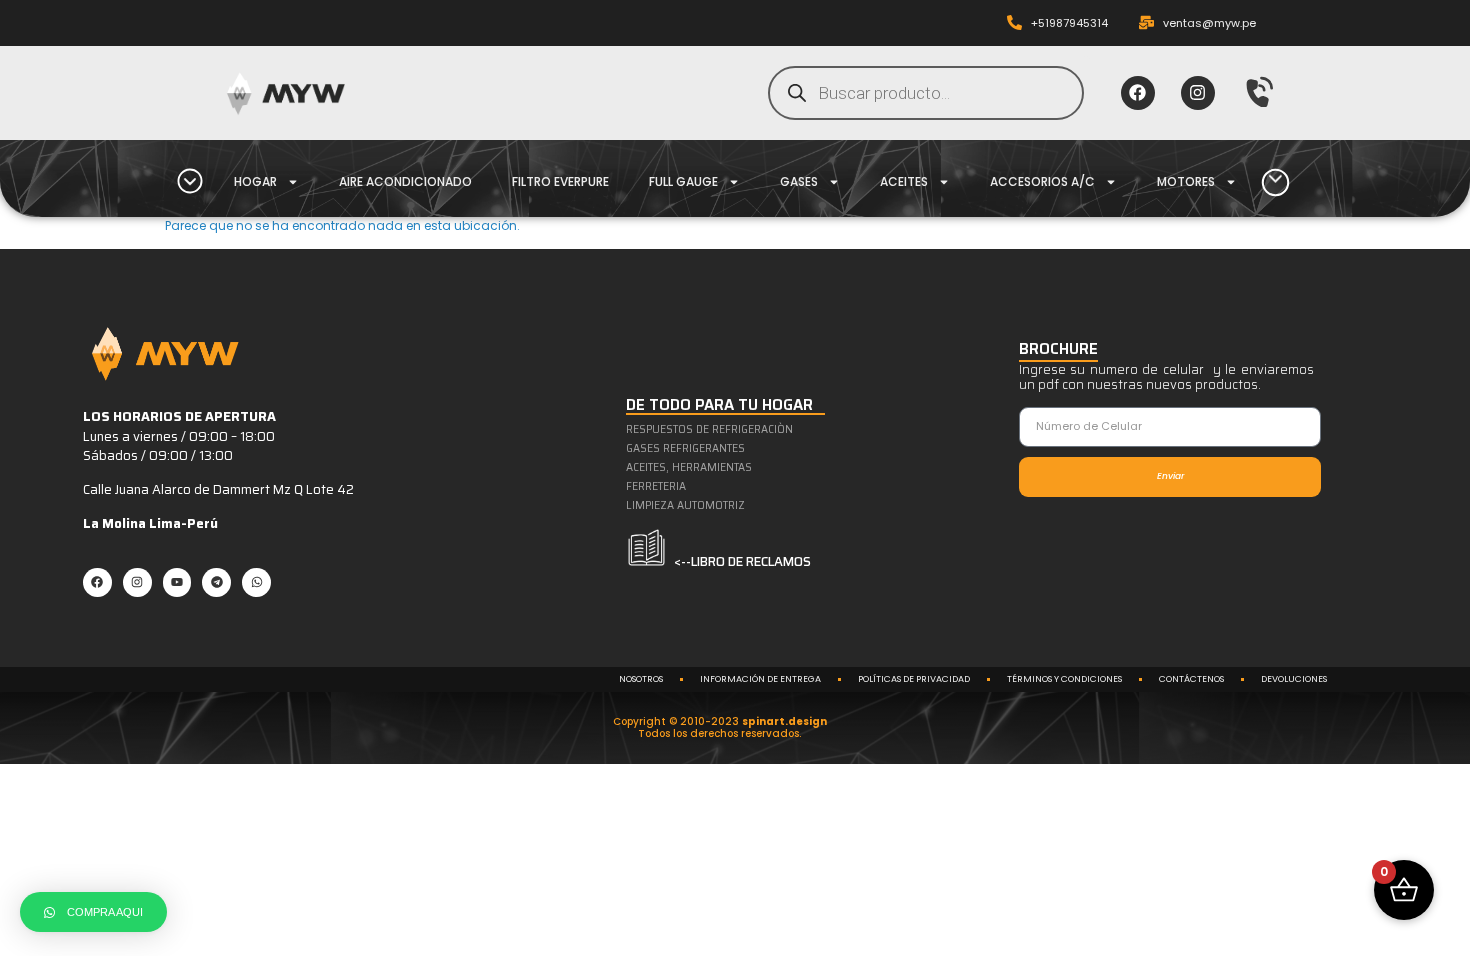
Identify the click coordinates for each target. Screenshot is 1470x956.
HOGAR (255, 181)
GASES (799, 181)
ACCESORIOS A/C (1042, 181)
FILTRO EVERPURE (560, 181)
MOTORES (1186, 181)
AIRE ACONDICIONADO (405, 181)
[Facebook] (1138, 93)
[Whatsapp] (256, 582)
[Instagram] (1198, 93)
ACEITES (904, 181)
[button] (93, 912)
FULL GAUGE (683, 181)
